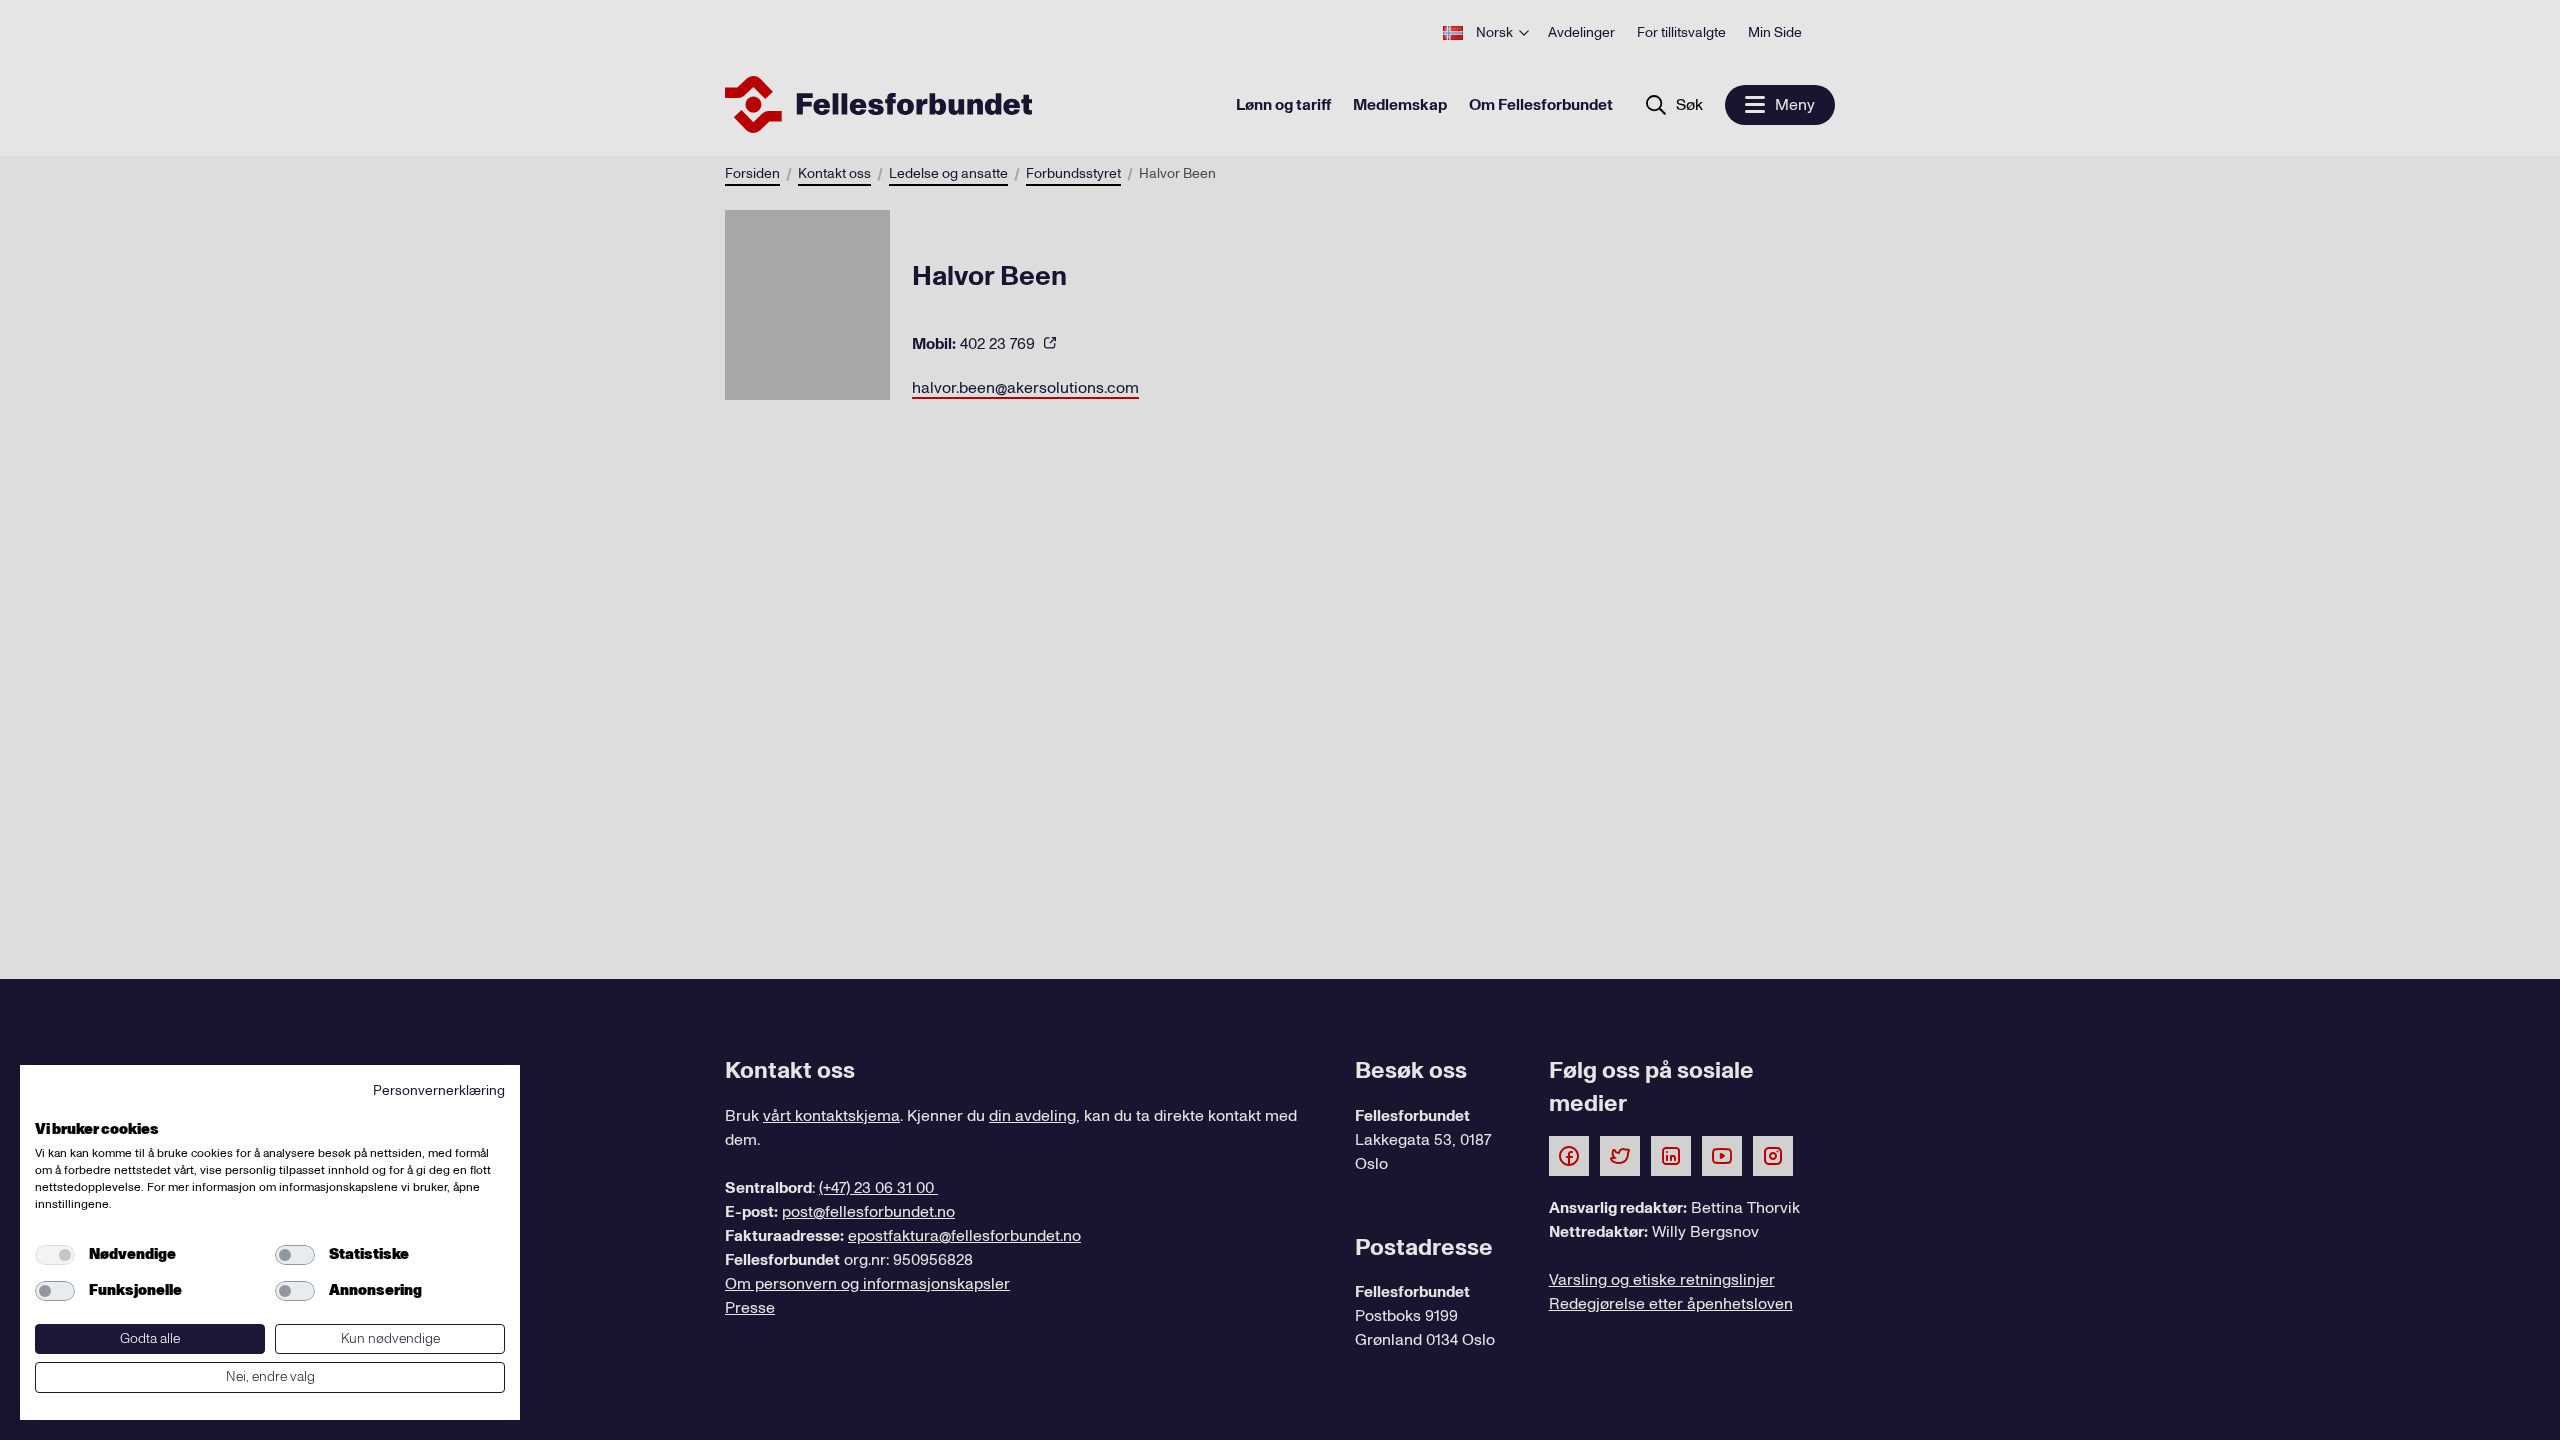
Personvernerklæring (439, 1090)
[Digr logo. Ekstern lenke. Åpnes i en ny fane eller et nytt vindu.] (48, 1107)
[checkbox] (55, 1255)
